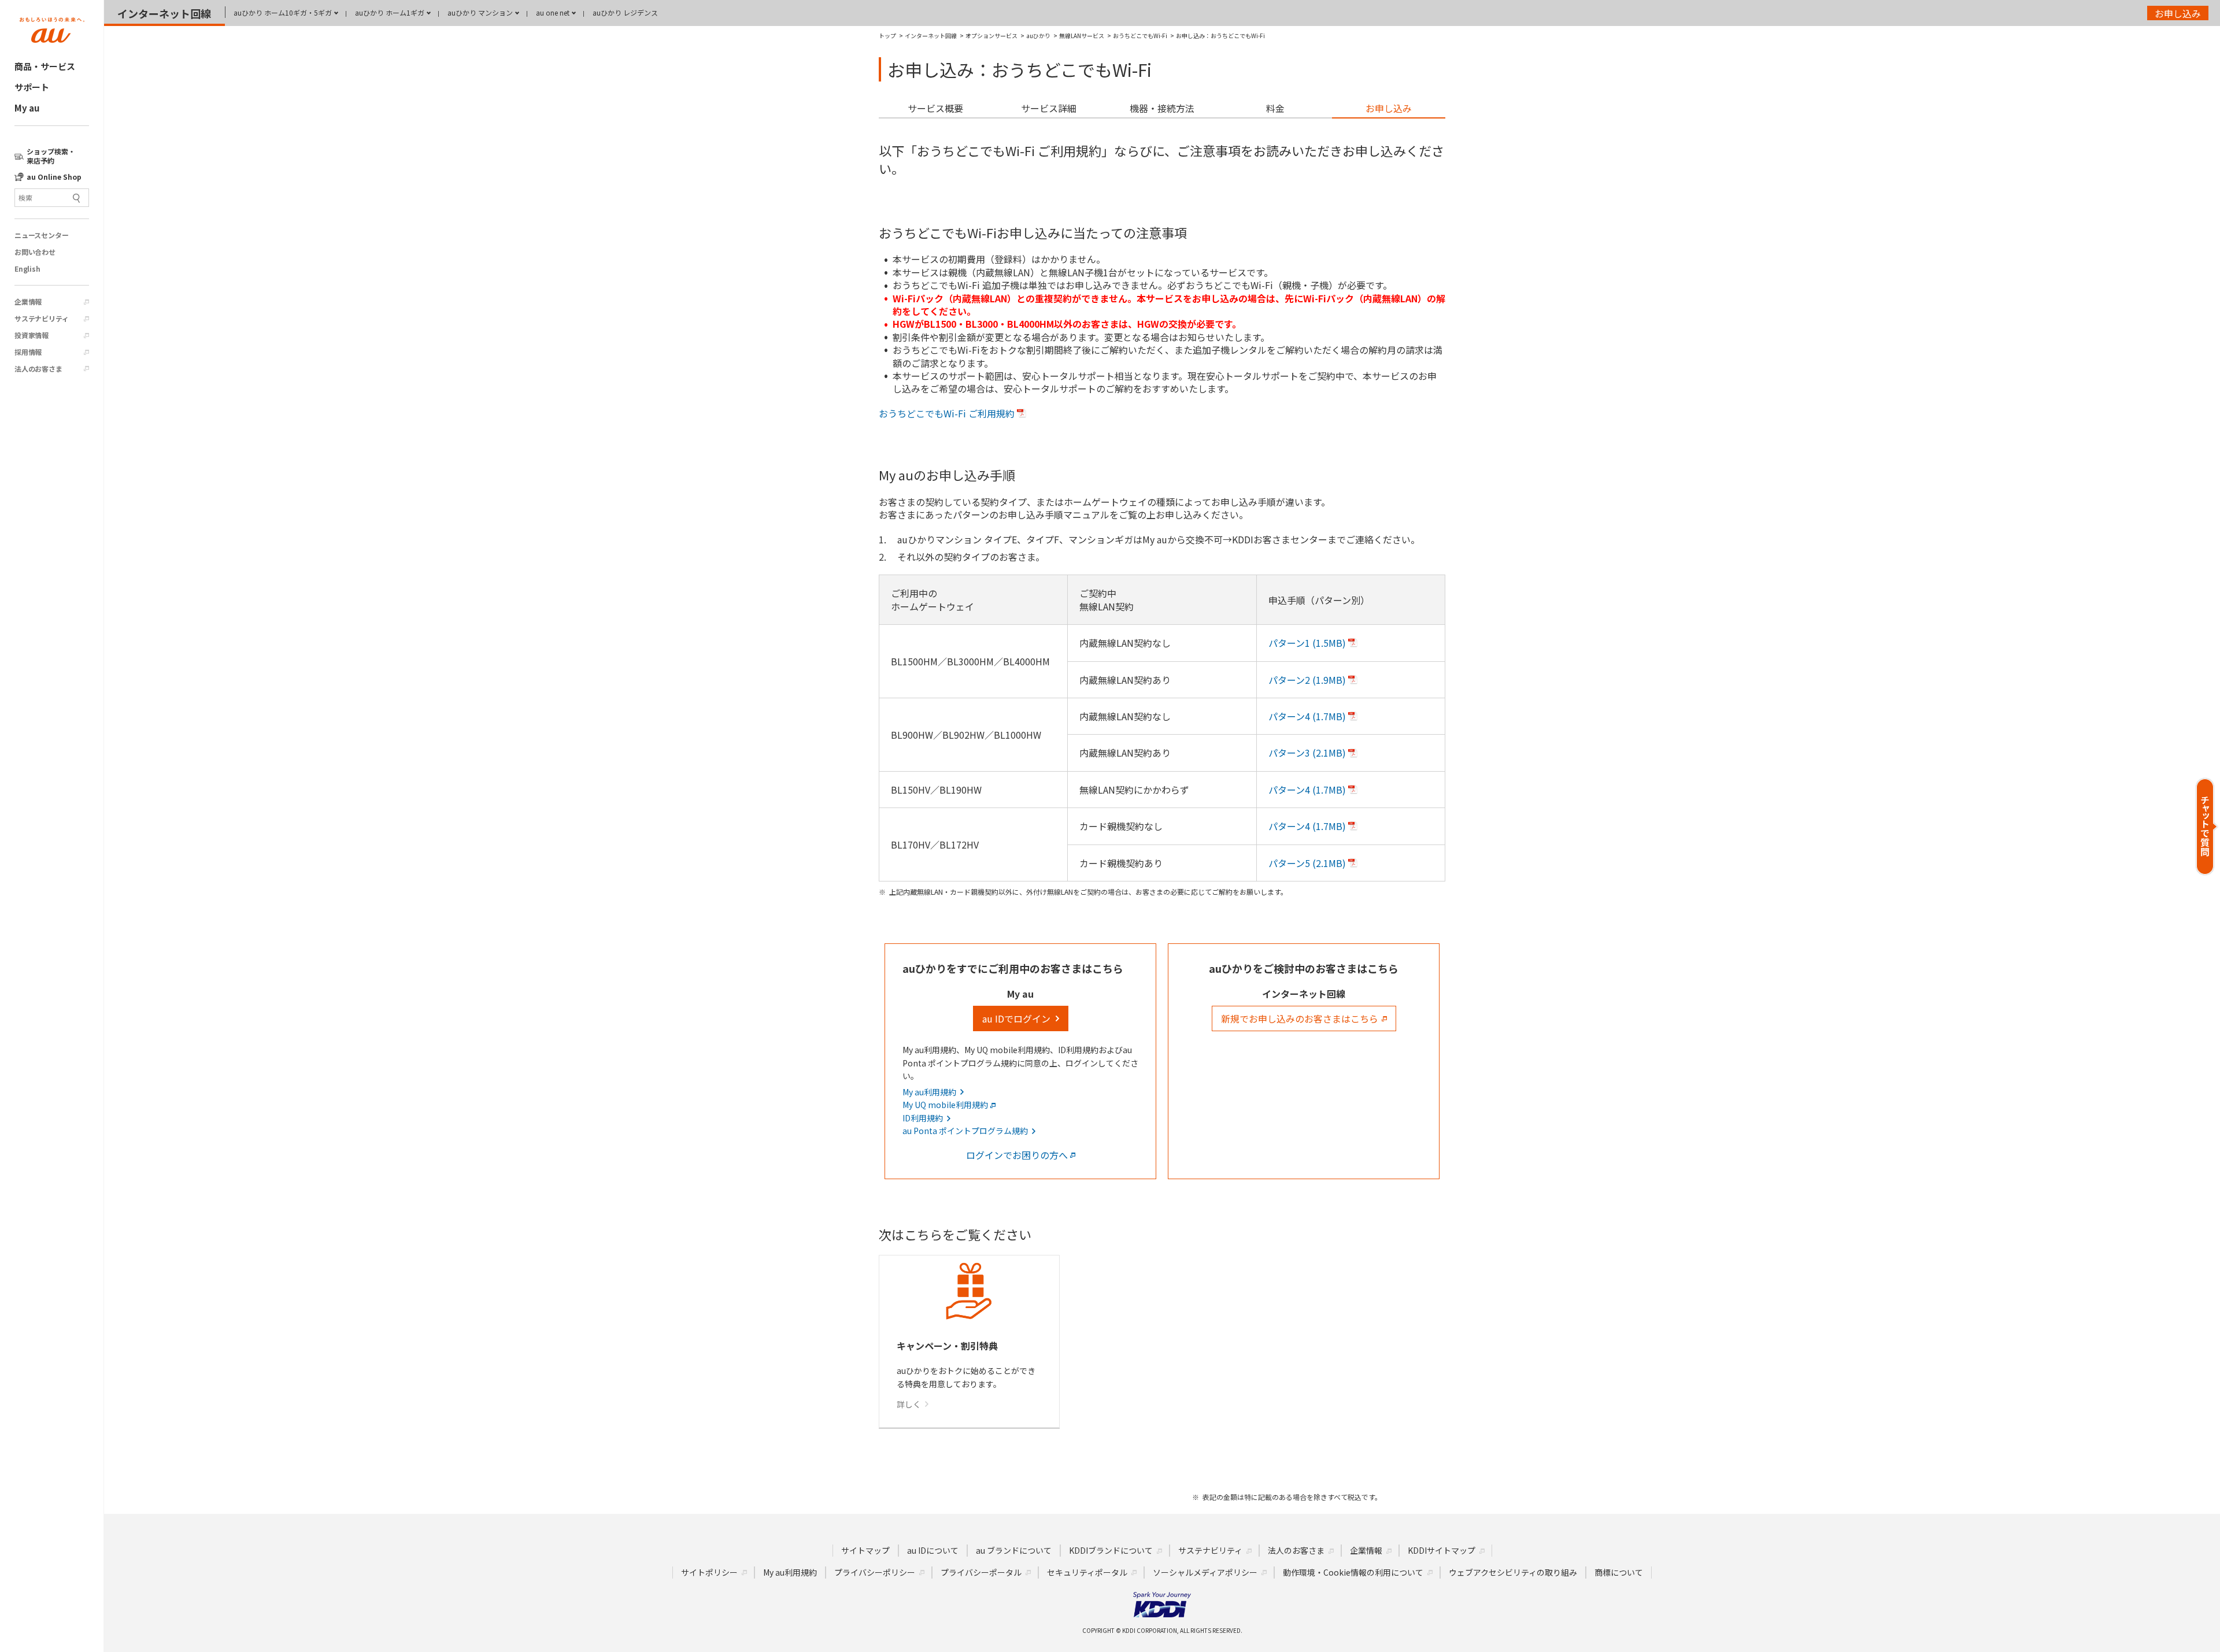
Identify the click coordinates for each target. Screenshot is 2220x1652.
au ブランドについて (1014, 1550)
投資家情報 (32, 335)
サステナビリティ (41, 318)
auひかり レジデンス (625, 12)
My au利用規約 (790, 1572)
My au (27, 108)
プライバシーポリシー (875, 1572)
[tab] (935, 109)
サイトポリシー (709, 1572)
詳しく (909, 1404)
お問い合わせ (35, 252)
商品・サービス (45, 66)
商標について (1619, 1572)
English (27, 269)
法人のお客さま (38, 369)
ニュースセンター (41, 235)
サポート (32, 87)
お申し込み (2178, 13)
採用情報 (28, 352)
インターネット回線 (164, 13)
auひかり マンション (480, 12)
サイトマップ (865, 1550)
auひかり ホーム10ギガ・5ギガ (283, 12)
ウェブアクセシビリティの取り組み (1513, 1572)
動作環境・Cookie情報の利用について (1353, 1572)
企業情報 (28, 302)
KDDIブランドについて (1111, 1550)
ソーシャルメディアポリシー (1205, 1572)
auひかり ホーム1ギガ (390, 12)
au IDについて (933, 1550)
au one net (553, 12)
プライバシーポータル (981, 1572)
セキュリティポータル (1087, 1572)
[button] (2207, 826)
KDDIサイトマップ (1442, 1550)
